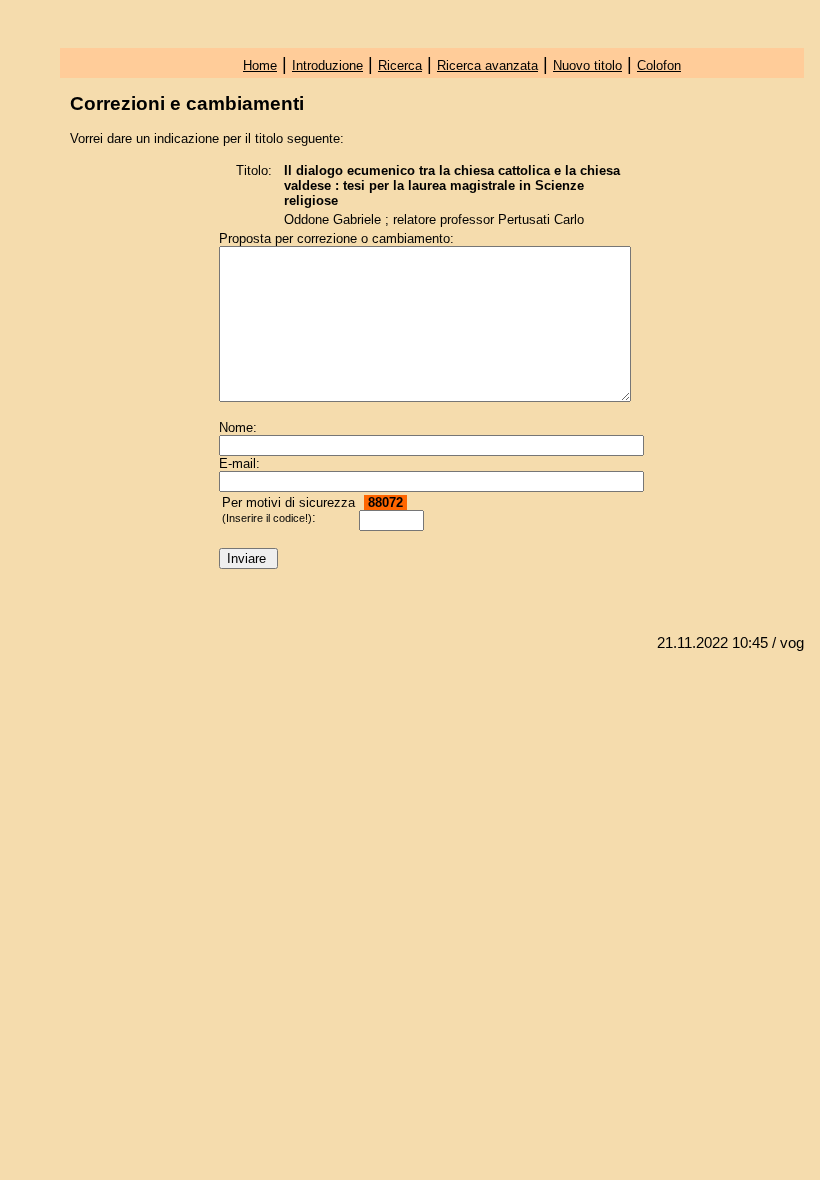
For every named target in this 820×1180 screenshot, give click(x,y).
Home (260, 65)
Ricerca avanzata (487, 65)
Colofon (659, 65)
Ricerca (400, 65)
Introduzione (327, 65)
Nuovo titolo (587, 65)
